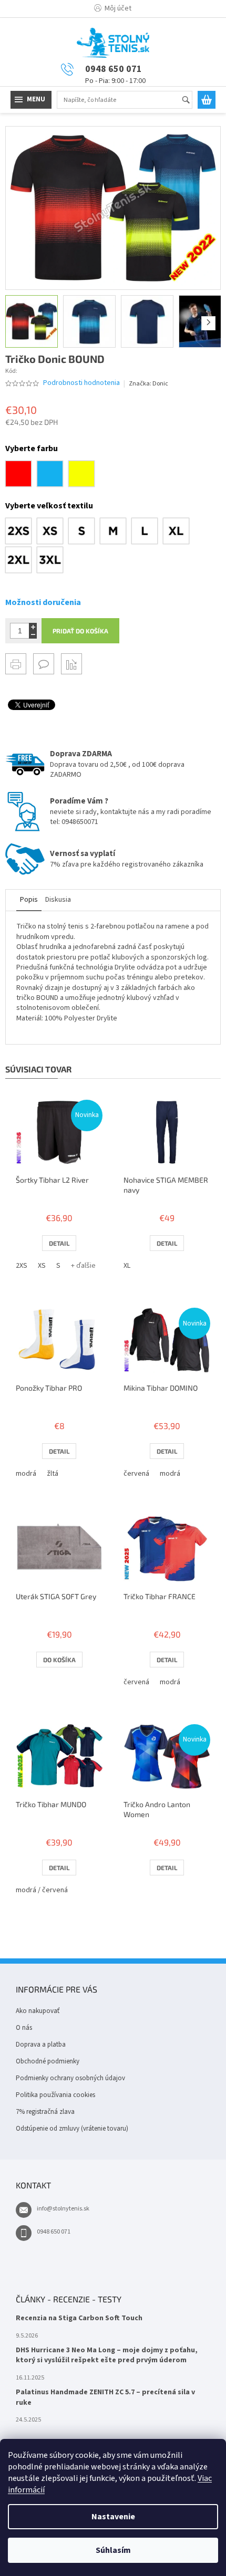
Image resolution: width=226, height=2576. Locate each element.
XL (127, 1266)
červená (136, 1474)
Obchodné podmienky (48, 2061)
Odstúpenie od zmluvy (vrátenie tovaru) (72, 2129)
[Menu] (31, 100)
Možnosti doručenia (43, 602)
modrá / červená (42, 1890)
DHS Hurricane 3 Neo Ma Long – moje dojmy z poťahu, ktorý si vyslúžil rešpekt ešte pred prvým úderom (107, 2355)
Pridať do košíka (80, 631)
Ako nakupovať (38, 2011)
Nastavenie (113, 2517)
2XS (22, 1266)
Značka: (148, 384)
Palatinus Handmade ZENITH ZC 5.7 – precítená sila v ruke (105, 2397)
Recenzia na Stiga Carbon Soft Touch (79, 2318)
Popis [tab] (29, 900)
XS (42, 1266)
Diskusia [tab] (58, 900)
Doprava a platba (41, 2045)
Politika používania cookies (55, 2095)
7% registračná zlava (45, 2112)
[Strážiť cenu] (71, 664)
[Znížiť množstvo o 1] (33, 635)
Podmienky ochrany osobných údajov (70, 2078)
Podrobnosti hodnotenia (81, 383)
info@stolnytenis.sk (63, 2209)
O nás (24, 2028)
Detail (59, 1243)
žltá (53, 1474)
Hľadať (191, 101)
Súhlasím (113, 2550)
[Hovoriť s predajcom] (44, 664)
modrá (26, 1474)
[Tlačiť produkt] (16, 664)
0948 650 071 (54, 2232)
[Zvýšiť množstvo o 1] (33, 627)
